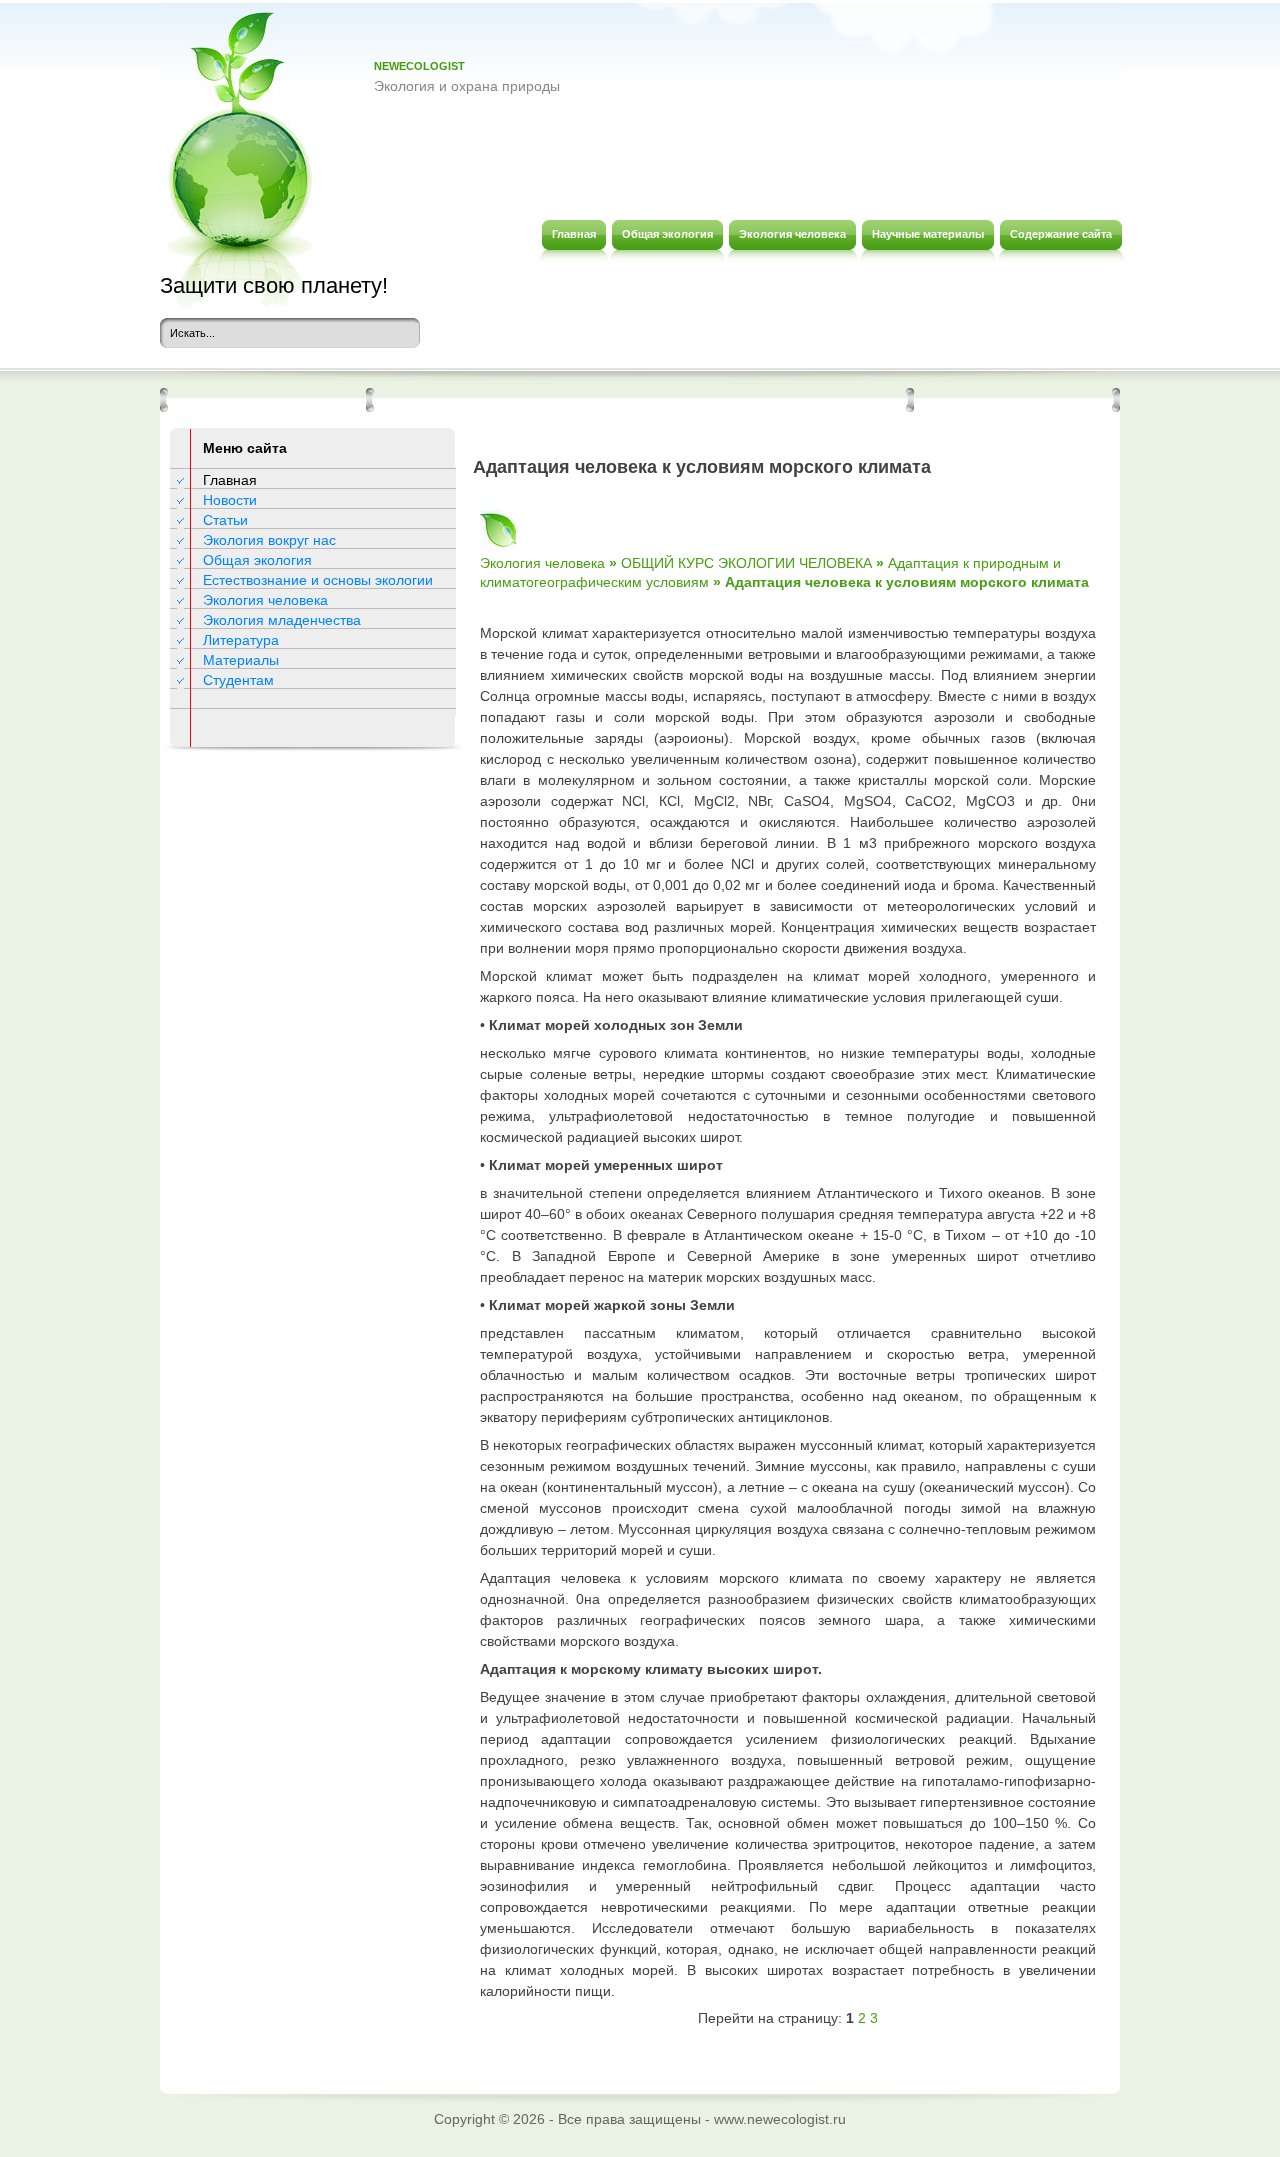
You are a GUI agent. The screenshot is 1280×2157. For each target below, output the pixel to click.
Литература (241, 640)
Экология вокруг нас (269, 540)
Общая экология (257, 560)
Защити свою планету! (274, 285)
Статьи (225, 520)
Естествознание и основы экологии (318, 580)
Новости (230, 500)
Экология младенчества (282, 620)
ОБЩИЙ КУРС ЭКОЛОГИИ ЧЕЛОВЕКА (746, 563)
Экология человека (265, 600)
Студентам (238, 680)
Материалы (241, 660)
